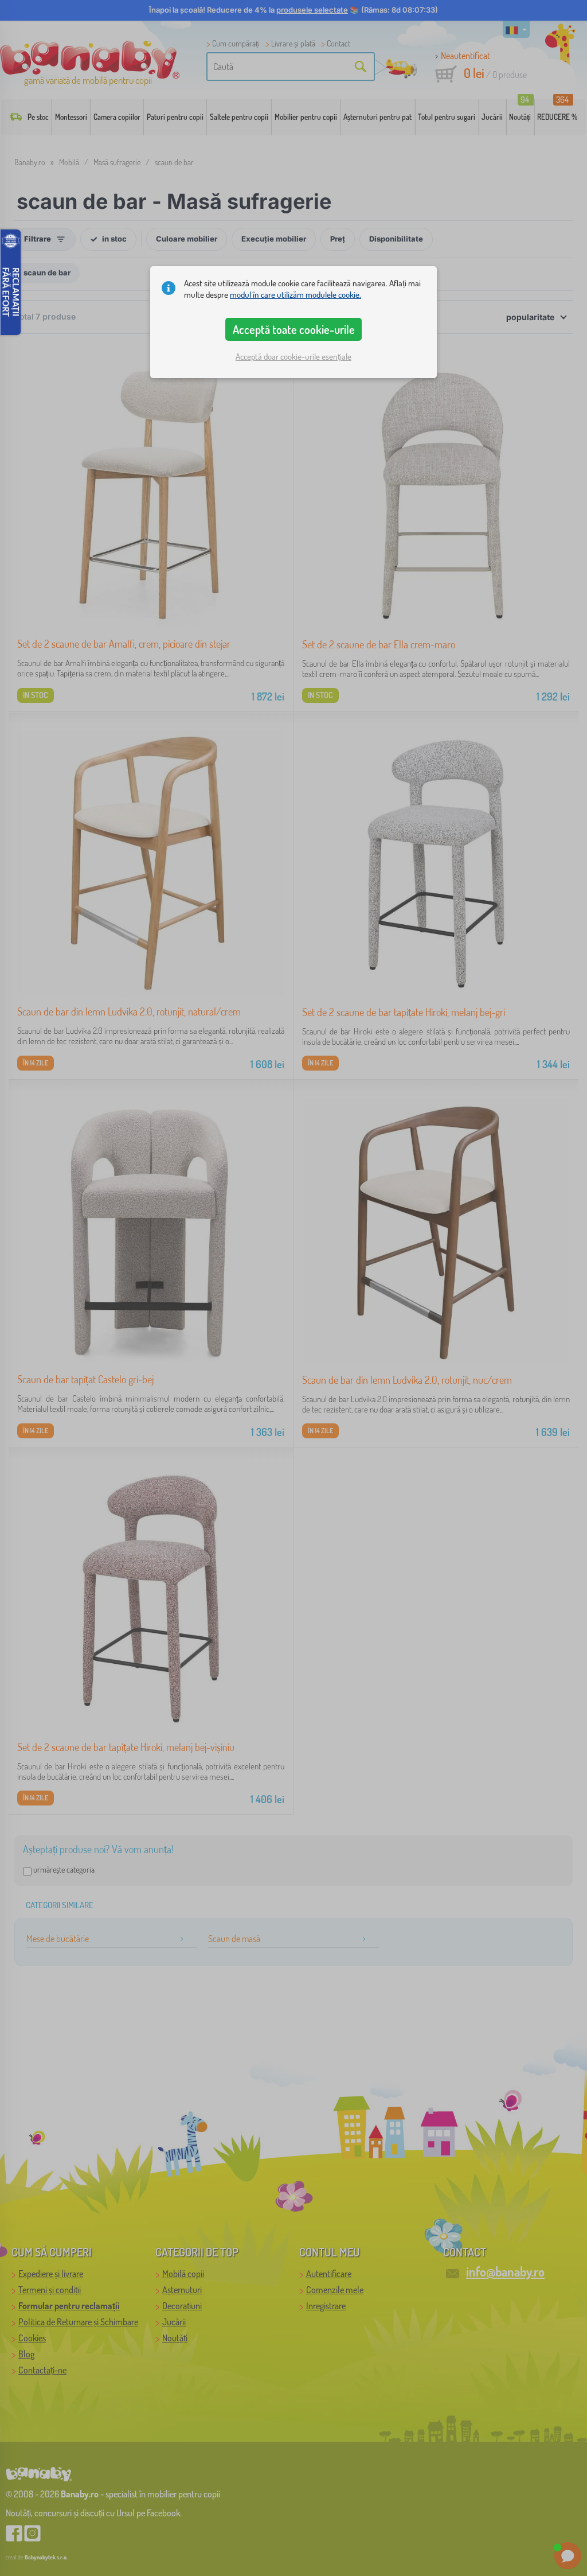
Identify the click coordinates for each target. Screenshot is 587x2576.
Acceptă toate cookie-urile (294, 329)
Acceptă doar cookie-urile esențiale (293, 357)
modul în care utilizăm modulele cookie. (296, 295)
